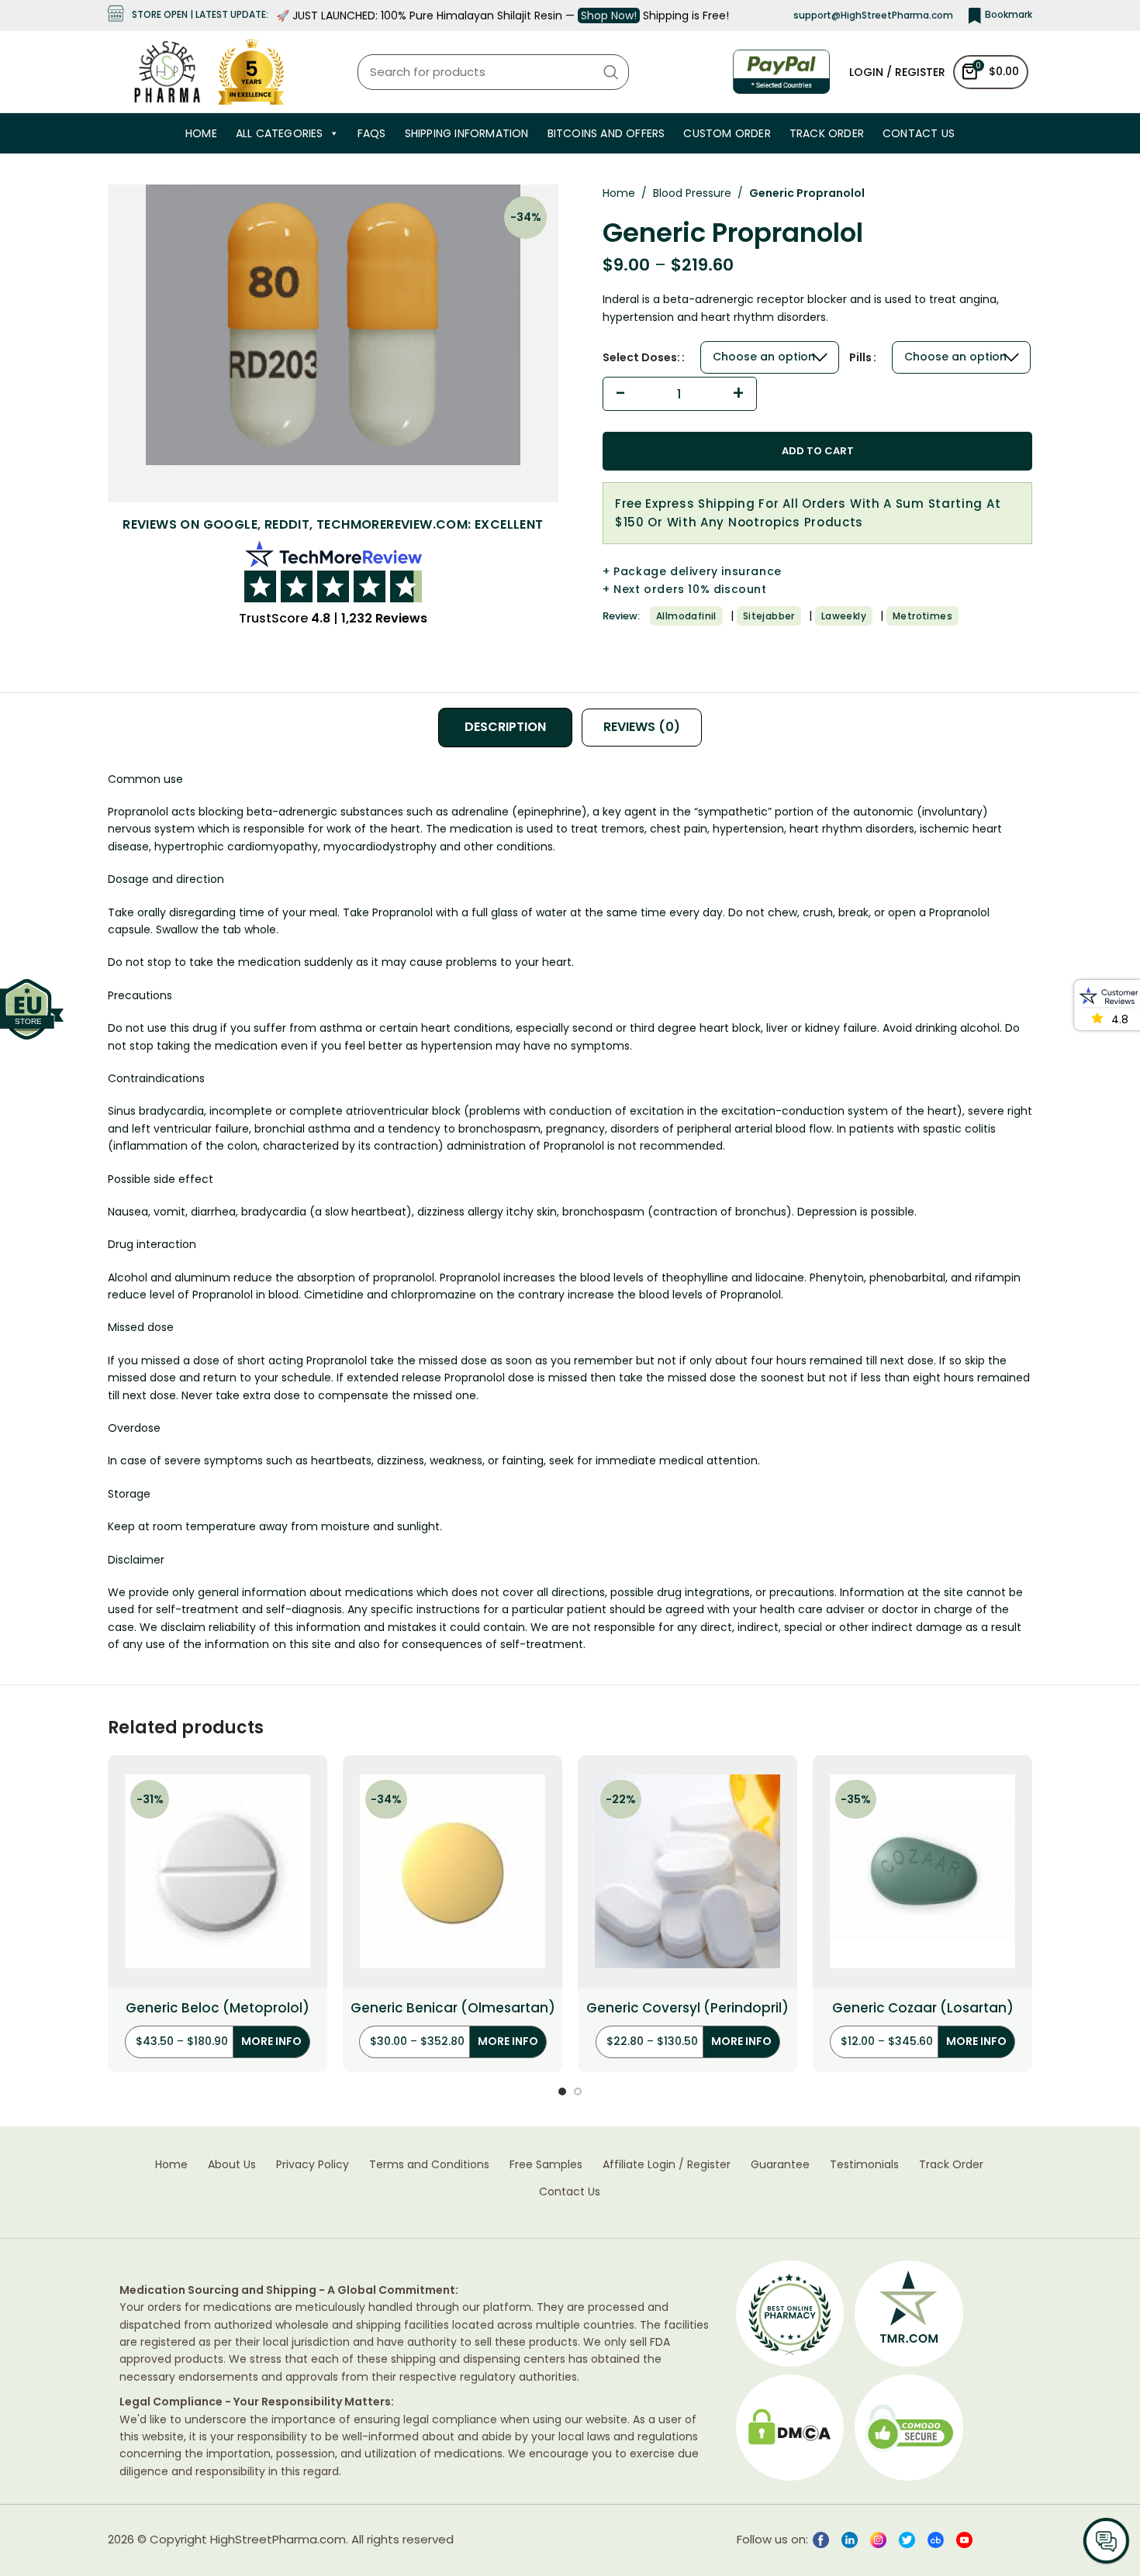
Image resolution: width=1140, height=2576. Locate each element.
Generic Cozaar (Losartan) (923, 2008)
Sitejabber (769, 616)
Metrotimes (922, 616)
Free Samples (546, 2165)
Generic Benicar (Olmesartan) (453, 2008)
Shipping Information (467, 133)
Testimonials (864, 2165)
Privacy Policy (313, 2165)
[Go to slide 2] (578, 2091)
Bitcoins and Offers (606, 133)
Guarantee (780, 2165)
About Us (232, 2165)
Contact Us (919, 133)
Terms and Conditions (429, 2165)
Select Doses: (641, 357)
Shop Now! (609, 16)
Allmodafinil (686, 616)
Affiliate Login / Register (667, 2165)
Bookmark (1009, 14)
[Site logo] (167, 71)
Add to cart (818, 451)
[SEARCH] (611, 72)
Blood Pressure (692, 193)
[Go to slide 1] (562, 2091)
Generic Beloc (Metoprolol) (218, 2008)
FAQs (372, 133)
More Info (271, 2041)
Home (201, 133)
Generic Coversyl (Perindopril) (687, 2008)
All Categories (280, 133)
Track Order (827, 133)
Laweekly (844, 616)
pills (860, 357)
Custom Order (727, 133)
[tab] (505, 727)
